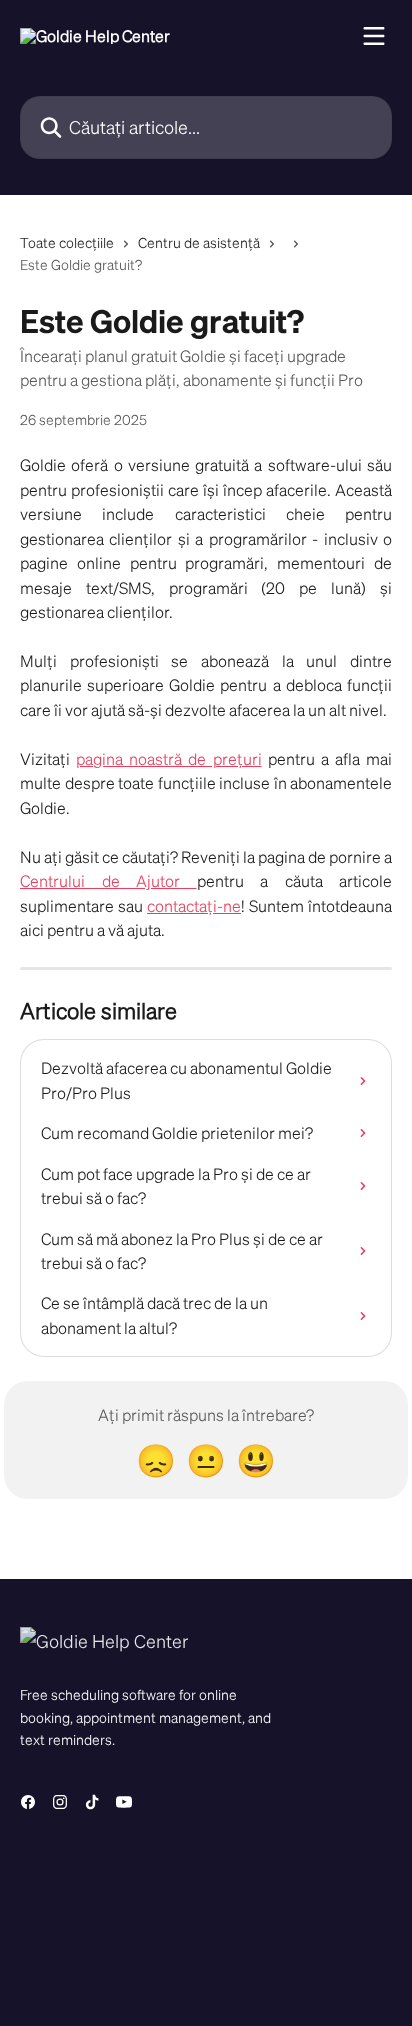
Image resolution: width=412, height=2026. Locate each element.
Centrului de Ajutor (108, 880)
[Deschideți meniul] (374, 36)
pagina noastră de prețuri (168, 758)
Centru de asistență (199, 242)
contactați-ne (194, 905)
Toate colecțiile (67, 242)
